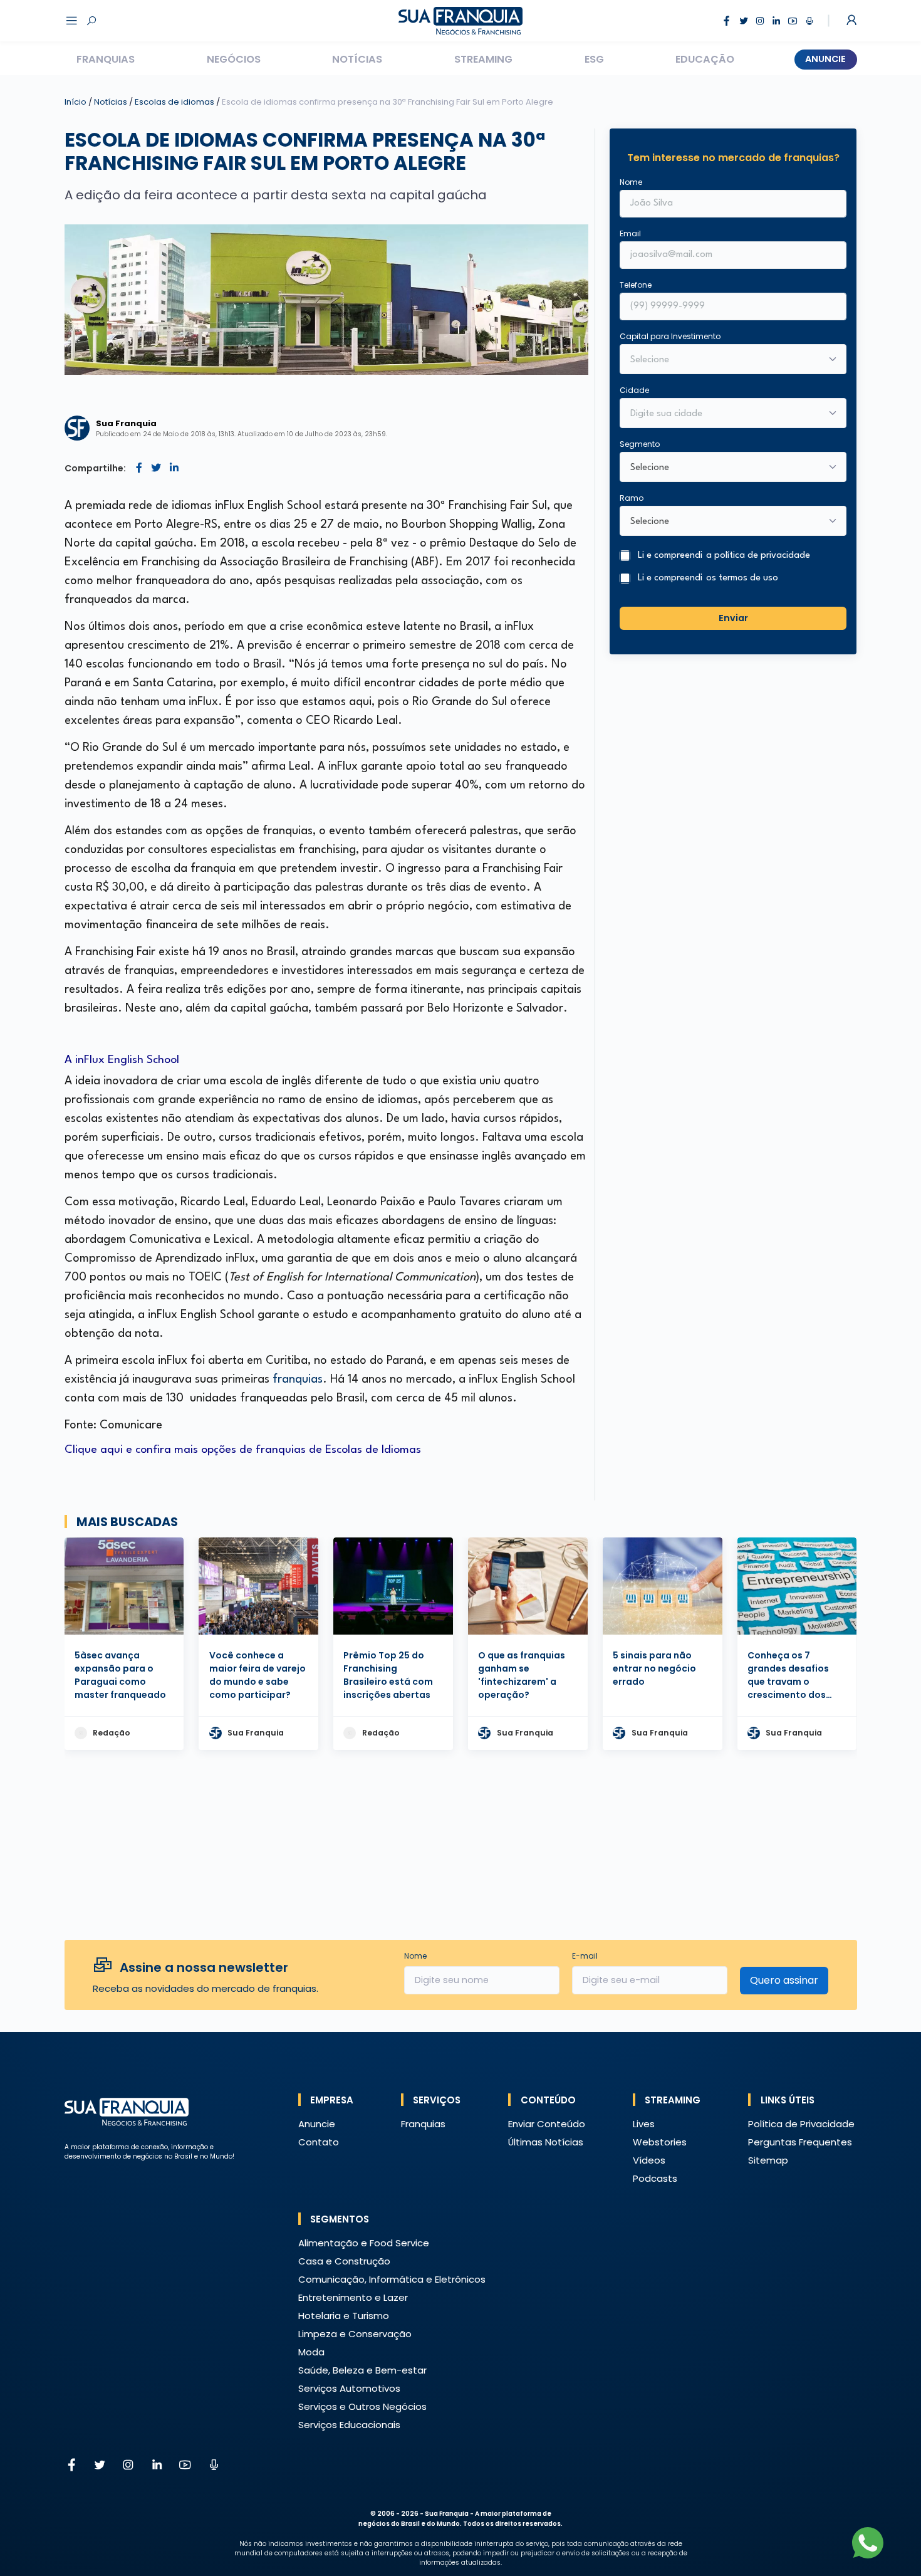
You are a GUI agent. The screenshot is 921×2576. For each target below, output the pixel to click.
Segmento (640, 444)
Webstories (660, 2142)
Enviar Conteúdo (547, 2124)
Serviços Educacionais (349, 2425)
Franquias (106, 59)
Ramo (632, 498)
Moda (311, 2352)
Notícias (357, 59)
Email (630, 233)
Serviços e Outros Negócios (362, 2406)
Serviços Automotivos (349, 2388)
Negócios (234, 59)
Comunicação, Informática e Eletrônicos (392, 2279)
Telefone (636, 285)
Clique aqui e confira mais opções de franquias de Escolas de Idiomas (243, 1450)
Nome (631, 182)
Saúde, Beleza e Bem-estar (362, 2370)
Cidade (634, 390)
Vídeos (649, 2160)
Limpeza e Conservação (355, 2334)
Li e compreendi (724, 556)
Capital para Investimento (670, 336)
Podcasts (655, 2178)
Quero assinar (784, 1980)
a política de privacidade (758, 556)
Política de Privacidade (801, 2124)
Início (75, 102)
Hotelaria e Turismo (344, 2316)
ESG (594, 59)
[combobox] (725, 414)
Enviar (733, 618)
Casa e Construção (344, 2261)
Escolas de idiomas (175, 102)
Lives (644, 2124)
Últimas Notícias (546, 2142)
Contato (319, 2142)
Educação (705, 59)
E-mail (585, 1956)
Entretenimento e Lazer (353, 2297)
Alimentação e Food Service (364, 2243)
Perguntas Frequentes (800, 2142)
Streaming (483, 59)
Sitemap (768, 2160)
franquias (298, 1380)
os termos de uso (742, 578)
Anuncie (825, 59)
